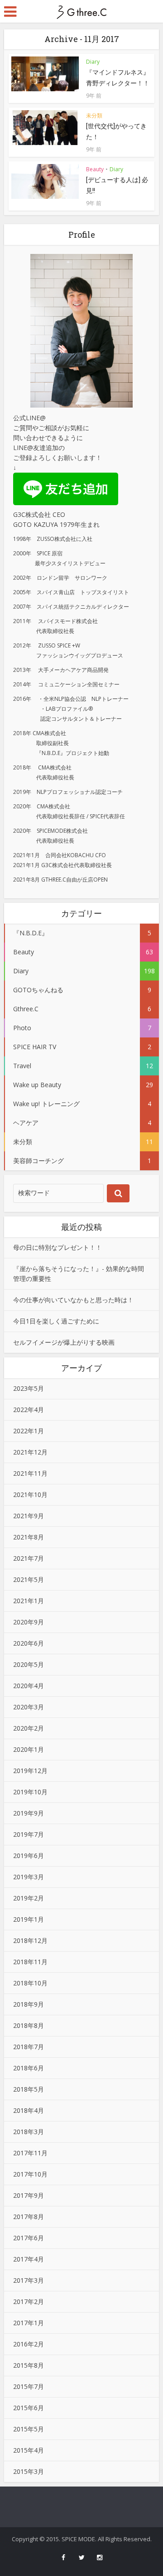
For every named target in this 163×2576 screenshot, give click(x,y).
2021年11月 (30, 1473)
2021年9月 (29, 1516)
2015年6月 (29, 2408)
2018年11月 (30, 1962)
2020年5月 (29, 1664)
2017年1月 (29, 2323)
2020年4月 (29, 1686)
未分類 (94, 115)
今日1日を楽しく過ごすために (56, 1321)
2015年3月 (29, 2471)
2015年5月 (29, 2429)
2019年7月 (29, 1834)
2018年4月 (29, 2110)
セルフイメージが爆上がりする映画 (64, 1342)
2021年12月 (30, 1452)
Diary (93, 62)
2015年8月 (29, 2365)
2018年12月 (30, 1940)
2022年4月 (29, 1410)
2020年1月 (29, 1749)
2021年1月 (29, 1601)
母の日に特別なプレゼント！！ (58, 1247)
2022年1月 (29, 1431)
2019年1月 (29, 1919)
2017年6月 (29, 2238)
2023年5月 (29, 1388)
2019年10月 (30, 1792)
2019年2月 (29, 1898)
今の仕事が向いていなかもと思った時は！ (73, 1300)
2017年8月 (29, 2217)
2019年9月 (29, 1813)
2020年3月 (29, 1707)
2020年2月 (29, 1728)
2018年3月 (29, 2132)
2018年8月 (29, 2025)
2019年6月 (29, 1856)
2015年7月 (29, 2386)
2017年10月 (30, 2174)
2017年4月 (29, 2259)
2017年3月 (29, 2280)
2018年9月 (29, 2004)
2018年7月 (29, 2047)
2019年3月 (29, 1877)
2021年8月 (29, 1537)
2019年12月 (30, 1771)
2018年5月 (29, 2089)
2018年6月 (29, 2068)
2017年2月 (29, 2302)
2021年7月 (29, 1558)
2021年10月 (30, 1494)
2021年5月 (29, 1579)
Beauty (95, 169)
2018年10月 (30, 1983)
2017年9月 (29, 2195)
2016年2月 (29, 2344)
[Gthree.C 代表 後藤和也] (81, 11)
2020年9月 (29, 1622)
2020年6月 (29, 1643)
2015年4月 (29, 2450)
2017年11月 (30, 2153)
